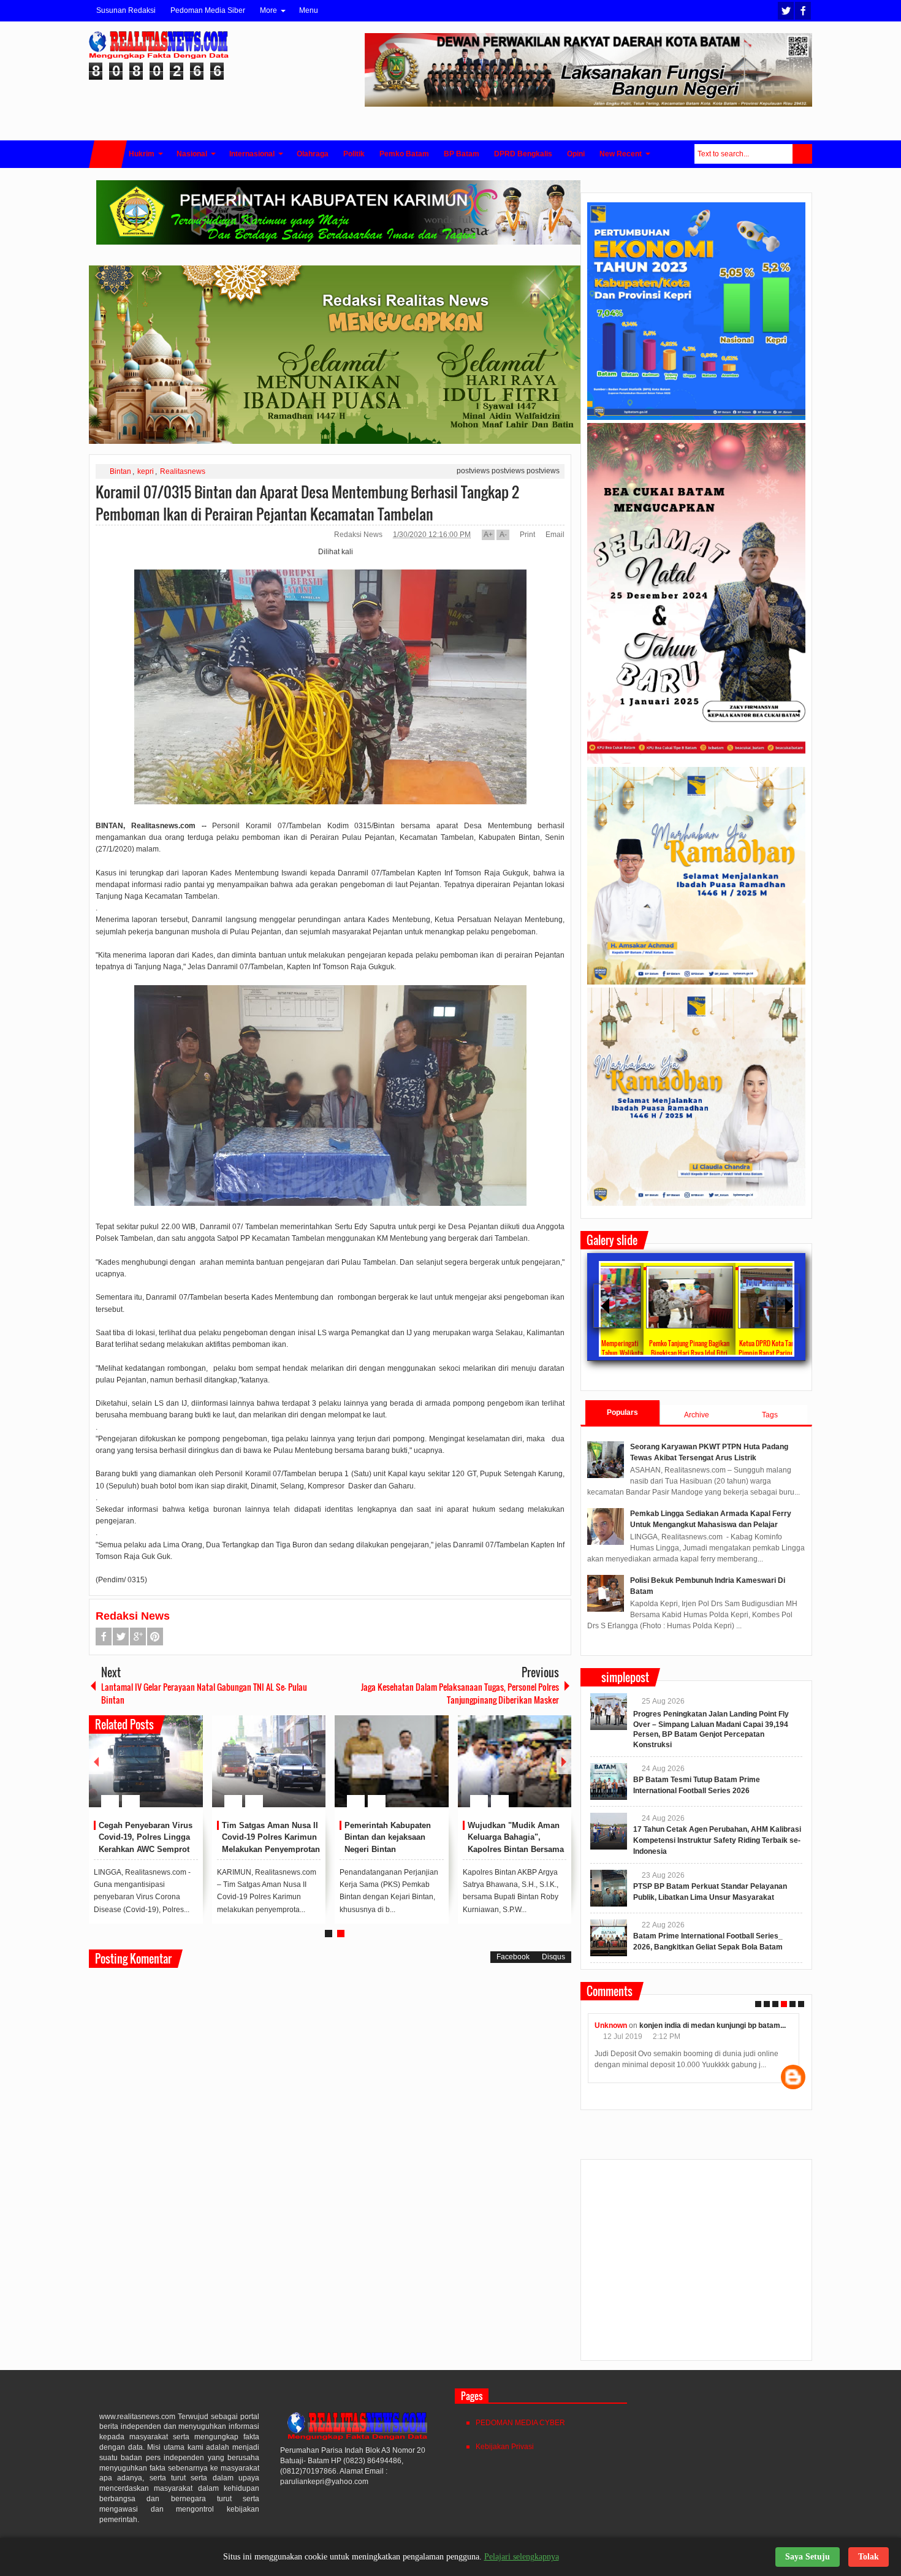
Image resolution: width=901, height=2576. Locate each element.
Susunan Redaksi (126, 10)
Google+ (138, 1637)
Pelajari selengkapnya (522, 2557)
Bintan (120, 471)
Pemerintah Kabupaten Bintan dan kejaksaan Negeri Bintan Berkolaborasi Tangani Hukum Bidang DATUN (388, 1850)
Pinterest (155, 1637)
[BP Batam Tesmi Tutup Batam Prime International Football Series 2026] (609, 1781)
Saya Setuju (808, 2557)
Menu (309, 10)
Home (108, 154)
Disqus (553, 1957)
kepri (146, 471)
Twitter (786, 11)
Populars (622, 1412)
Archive (697, 1415)
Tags (770, 1415)
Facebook (803, 11)
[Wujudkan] (515, 1761)
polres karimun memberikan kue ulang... (719, 2025)
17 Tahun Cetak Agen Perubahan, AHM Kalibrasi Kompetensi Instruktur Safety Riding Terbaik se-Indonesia (717, 1840)
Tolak (869, 2557)
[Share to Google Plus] (189, 1772)
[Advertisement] (696, 2265)
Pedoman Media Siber (208, 10)
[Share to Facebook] (157, 1772)
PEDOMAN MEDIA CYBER (520, 2423)
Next (564, 1762)
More (268, 10)
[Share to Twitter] (173, 1772)
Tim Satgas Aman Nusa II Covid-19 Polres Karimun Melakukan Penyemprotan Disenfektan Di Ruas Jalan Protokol (271, 1850)
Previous (96, 1762)
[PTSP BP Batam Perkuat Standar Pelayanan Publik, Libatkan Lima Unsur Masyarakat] (609, 1888)
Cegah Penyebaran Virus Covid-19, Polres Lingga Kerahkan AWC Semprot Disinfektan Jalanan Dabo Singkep (147, 1850)
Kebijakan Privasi (505, 2447)
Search (802, 154)
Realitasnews (183, 471)
